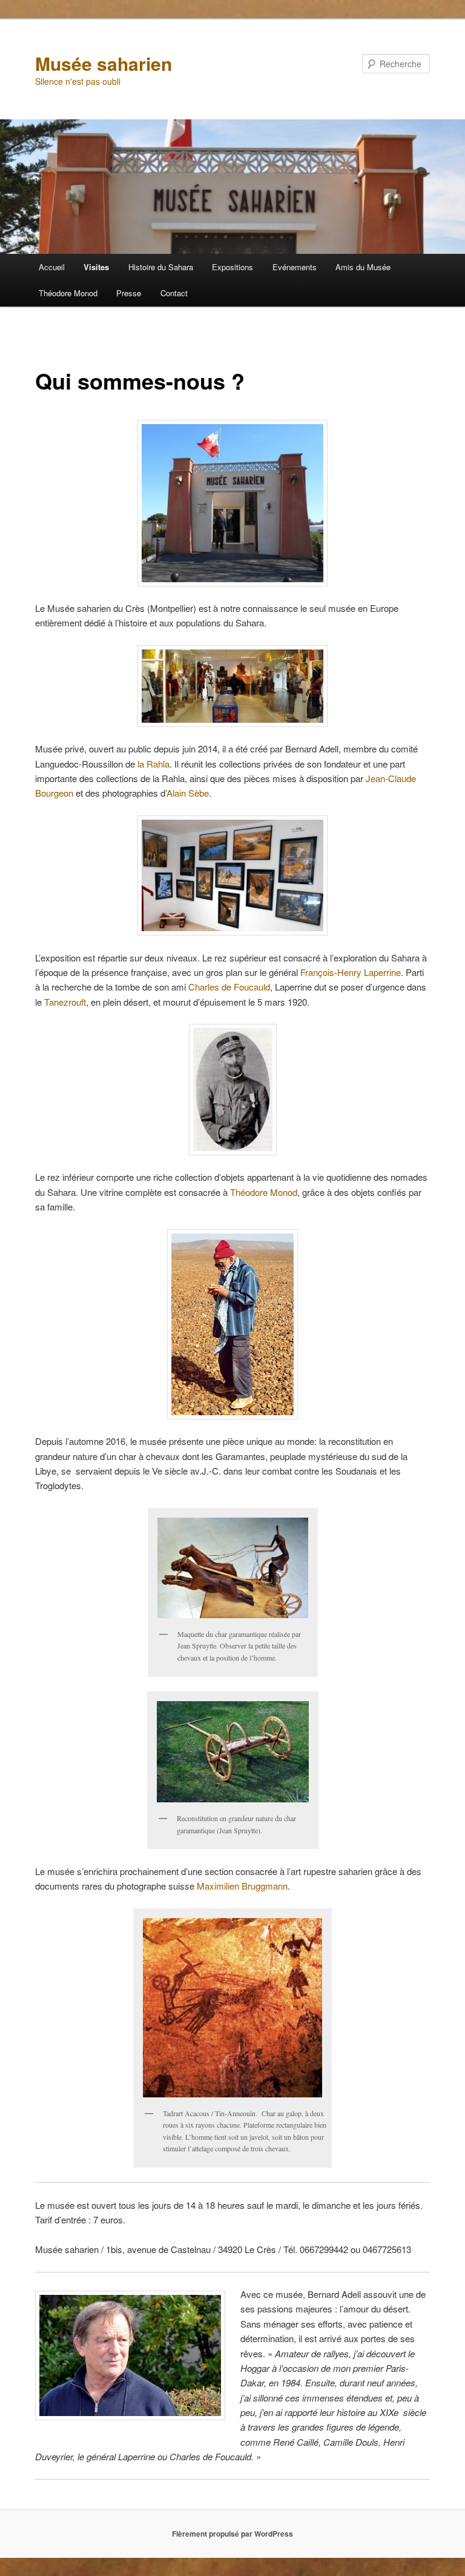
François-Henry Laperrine (351, 972)
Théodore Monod (68, 293)
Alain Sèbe (188, 793)
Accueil (52, 267)
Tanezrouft (65, 1002)
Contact (174, 293)
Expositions (232, 267)
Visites (96, 267)
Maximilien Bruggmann (242, 1886)
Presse (129, 293)
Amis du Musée (363, 267)
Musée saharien (104, 63)
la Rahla (153, 764)
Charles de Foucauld (229, 987)
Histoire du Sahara (161, 267)
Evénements (295, 267)
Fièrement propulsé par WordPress (232, 2534)
